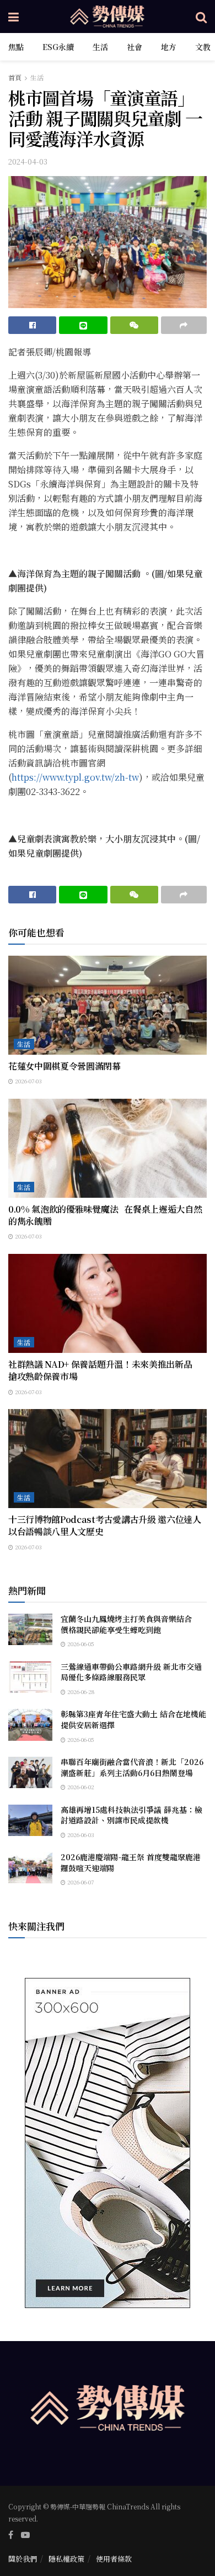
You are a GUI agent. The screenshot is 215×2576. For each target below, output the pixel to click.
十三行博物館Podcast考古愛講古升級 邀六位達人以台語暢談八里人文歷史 (105, 1525)
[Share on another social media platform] (184, 325)
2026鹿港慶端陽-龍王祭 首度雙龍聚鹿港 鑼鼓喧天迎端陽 (131, 1862)
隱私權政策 (66, 2559)
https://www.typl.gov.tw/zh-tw (75, 777)
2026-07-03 (28, 1081)
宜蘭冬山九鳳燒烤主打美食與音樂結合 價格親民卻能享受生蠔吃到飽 (130, 1624)
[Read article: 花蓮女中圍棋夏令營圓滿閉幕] (108, 1005)
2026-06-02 (80, 1787)
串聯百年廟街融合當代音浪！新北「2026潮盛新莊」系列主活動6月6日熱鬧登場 (132, 1767)
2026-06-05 (80, 1644)
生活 (100, 47)
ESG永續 (58, 47)
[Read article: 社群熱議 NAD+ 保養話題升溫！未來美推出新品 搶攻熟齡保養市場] (108, 1303)
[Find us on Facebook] (11, 2535)
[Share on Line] (83, 325)
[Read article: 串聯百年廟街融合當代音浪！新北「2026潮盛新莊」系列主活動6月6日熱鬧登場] (30, 1772)
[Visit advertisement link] (108, 2143)
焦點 (16, 47)
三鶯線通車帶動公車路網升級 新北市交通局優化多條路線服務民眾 (131, 1672)
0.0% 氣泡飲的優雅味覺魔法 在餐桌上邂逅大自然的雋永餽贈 (105, 1215)
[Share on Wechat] (134, 325)
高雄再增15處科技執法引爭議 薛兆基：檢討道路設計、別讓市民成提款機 (131, 1815)
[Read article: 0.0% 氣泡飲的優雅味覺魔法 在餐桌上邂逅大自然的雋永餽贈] (108, 1148)
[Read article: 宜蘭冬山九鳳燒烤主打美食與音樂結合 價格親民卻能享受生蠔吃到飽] (30, 1629)
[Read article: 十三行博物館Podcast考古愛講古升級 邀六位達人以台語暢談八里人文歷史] (108, 1459)
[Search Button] (201, 17)
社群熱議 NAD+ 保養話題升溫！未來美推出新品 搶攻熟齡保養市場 (104, 1370)
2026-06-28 (80, 1692)
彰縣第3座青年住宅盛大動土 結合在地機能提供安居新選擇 (133, 1719)
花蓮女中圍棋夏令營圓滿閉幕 (64, 1066)
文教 (203, 47)
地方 (169, 47)
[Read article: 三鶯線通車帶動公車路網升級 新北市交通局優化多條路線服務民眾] (30, 1677)
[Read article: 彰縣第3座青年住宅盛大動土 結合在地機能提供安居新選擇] (30, 1725)
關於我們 (23, 2559)
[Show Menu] (14, 17)
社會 (135, 47)
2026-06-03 (80, 1835)
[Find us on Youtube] (25, 2535)
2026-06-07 (80, 1882)
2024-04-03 (28, 161)
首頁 (15, 77)
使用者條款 (114, 2559)
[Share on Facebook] (32, 325)
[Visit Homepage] (108, 17)
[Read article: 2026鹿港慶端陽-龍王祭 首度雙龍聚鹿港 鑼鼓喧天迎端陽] (30, 1868)
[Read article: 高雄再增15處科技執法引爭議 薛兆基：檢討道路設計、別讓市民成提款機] (30, 1820)
